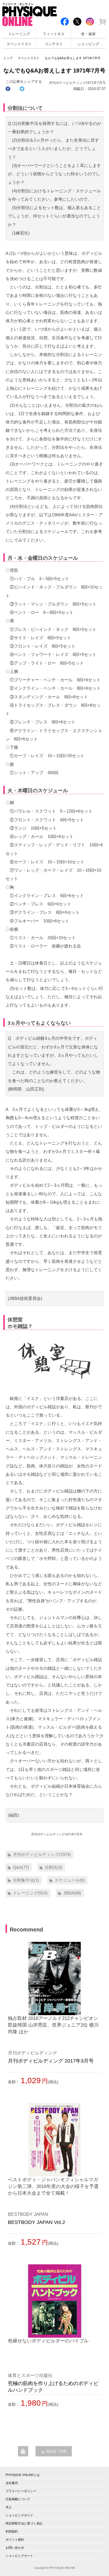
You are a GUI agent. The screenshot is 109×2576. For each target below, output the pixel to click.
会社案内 (12, 2483)
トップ (8, 58)
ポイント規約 (15, 2539)
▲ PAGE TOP (54, 2452)
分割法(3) (54, 1867)
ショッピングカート (19, 2556)
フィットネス (54, 34)
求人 (9, 2507)
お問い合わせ (15, 2548)
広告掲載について (18, 2499)
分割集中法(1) (26, 1880)
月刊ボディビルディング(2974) (42, 1854)
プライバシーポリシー (21, 2491)
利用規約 (12, 2531)
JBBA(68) (72, 1893)
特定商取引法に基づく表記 (24, 2523)
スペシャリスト (19, 44)
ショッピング (88, 44)
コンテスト (54, 44)
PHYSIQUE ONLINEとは (23, 2475)
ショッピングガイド (19, 2515)
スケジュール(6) (70, 1880)
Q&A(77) (21, 1867)
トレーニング (19, 34)
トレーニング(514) (30, 1893)
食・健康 (88, 34)
